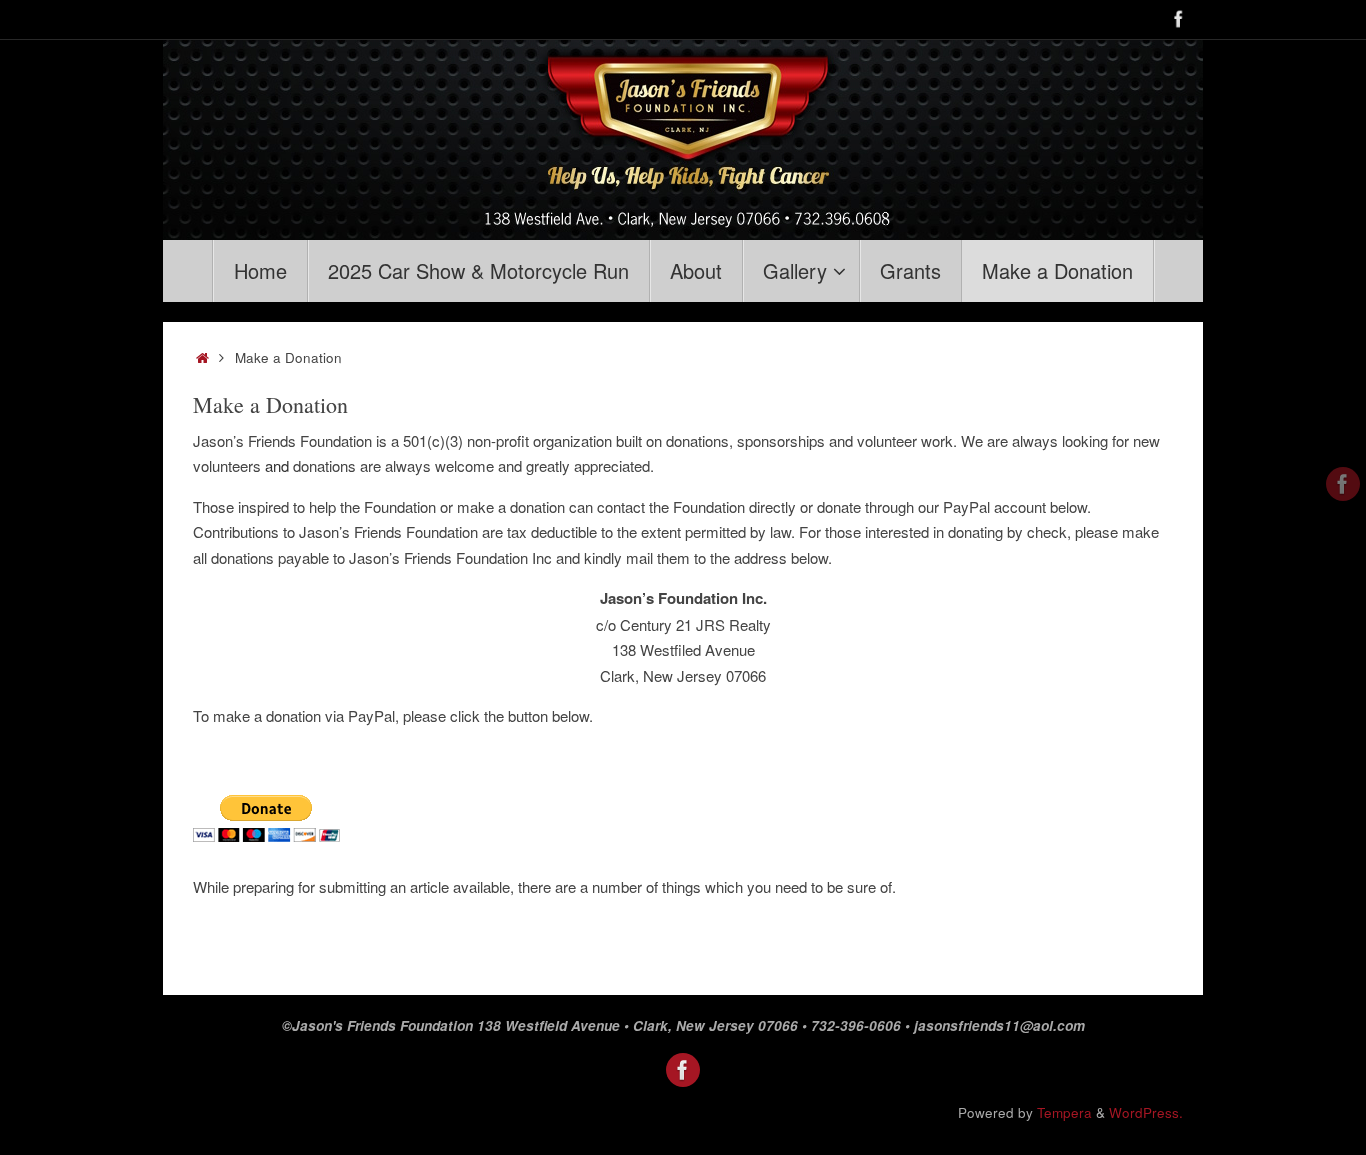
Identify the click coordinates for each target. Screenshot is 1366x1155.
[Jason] (1179, 19)
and (279, 465)
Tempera (1064, 1112)
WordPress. (1146, 1112)
